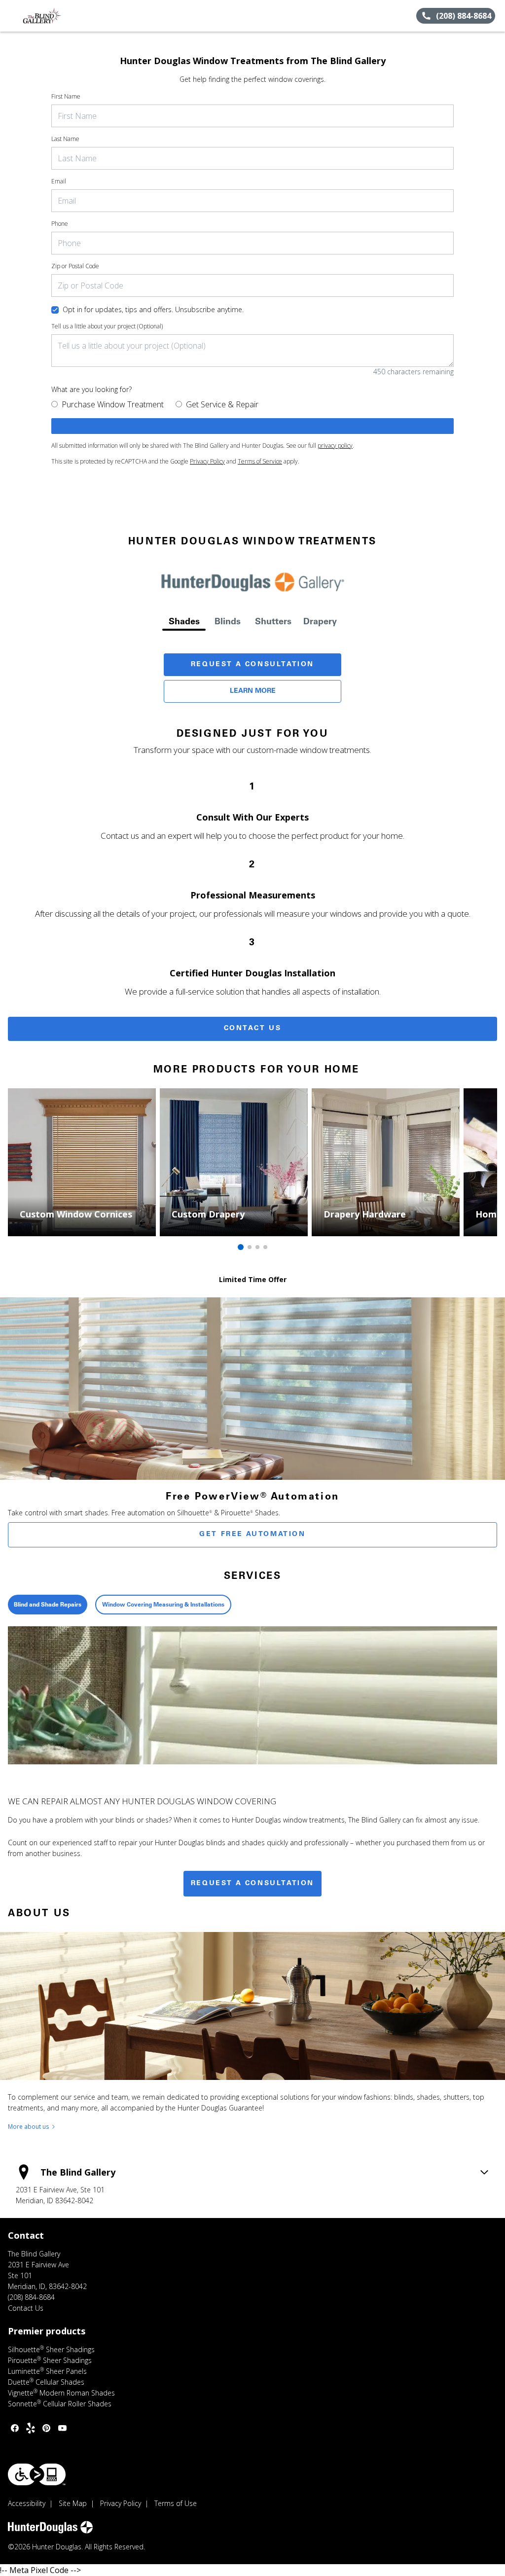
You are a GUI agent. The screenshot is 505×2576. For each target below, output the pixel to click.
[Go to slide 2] (250, 1247)
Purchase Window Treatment (113, 404)
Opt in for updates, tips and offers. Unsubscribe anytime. (153, 309)
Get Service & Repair (222, 404)
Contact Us (253, 1029)
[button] (11, 16)
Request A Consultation (252, 665)
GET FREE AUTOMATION (252, 1535)
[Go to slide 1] (241, 1247)
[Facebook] (15, 2428)
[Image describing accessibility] (37, 2474)
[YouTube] (62, 2428)
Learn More (253, 691)
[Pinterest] (46, 2428)
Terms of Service (260, 461)
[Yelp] (31, 2428)
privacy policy (335, 446)
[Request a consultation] (252, 426)
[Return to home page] (52, 16)
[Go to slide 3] (257, 1247)
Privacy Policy (207, 461)
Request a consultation (252, 1884)
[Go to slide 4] (265, 1247)
